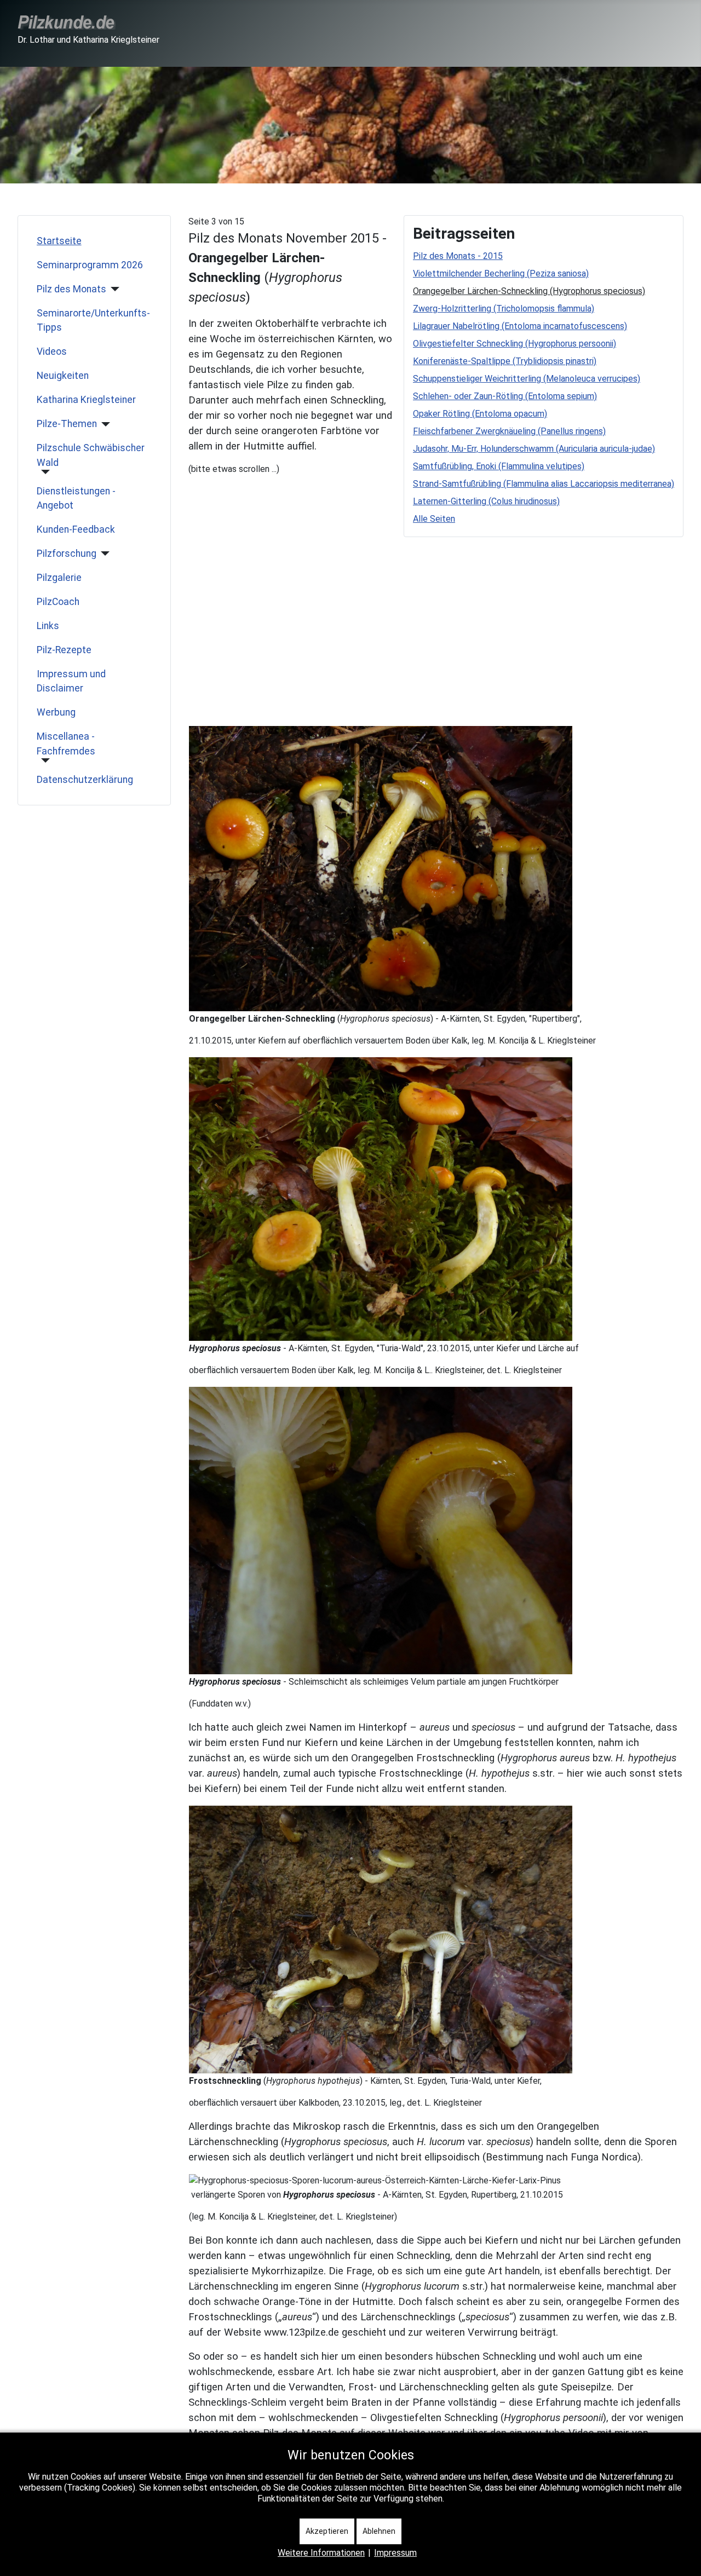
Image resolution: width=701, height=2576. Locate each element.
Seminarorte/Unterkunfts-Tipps (93, 320)
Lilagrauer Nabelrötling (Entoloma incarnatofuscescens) (520, 326)
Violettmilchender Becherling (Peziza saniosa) (501, 273)
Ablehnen (379, 2531)
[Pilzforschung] (103, 554)
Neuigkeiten (63, 376)
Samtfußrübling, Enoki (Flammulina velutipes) (499, 466)
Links (48, 626)
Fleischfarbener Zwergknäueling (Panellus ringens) (509, 431)
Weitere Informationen (321, 2553)
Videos (52, 351)
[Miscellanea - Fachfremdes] (44, 760)
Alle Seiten (434, 519)
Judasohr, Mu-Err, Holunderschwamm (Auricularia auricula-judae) (534, 449)
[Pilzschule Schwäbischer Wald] (44, 472)
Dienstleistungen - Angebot (76, 498)
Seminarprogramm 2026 (90, 265)
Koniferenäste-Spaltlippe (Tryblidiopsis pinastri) (505, 361)
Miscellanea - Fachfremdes (66, 744)
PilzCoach (58, 602)
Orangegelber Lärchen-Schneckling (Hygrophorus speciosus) (529, 291)
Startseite (59, 241)
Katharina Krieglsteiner (86, 400)
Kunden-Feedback (76, 529)
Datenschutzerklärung (85, 780)
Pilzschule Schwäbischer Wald (91, 455)
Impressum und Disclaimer (71, 681)
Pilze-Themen (67, 424)
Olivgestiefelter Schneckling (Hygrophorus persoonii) (515, 344)
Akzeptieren (327, 2531)
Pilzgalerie (59, 578)
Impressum (395, 2553)
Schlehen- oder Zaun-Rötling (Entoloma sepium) (505, 396)
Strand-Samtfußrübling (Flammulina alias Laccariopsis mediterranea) (544, 484)
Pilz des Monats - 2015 (458, 256)
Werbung (56, 712)
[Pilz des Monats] (113, 289)
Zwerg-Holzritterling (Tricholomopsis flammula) (504, 309)
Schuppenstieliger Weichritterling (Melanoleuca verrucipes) (527, 379)
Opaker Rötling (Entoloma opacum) (480, 414)
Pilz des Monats (71, 289)
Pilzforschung (67, 554)
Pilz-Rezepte (64, 650)
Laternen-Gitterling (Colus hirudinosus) (486, 501)
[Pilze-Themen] (104, 424)
